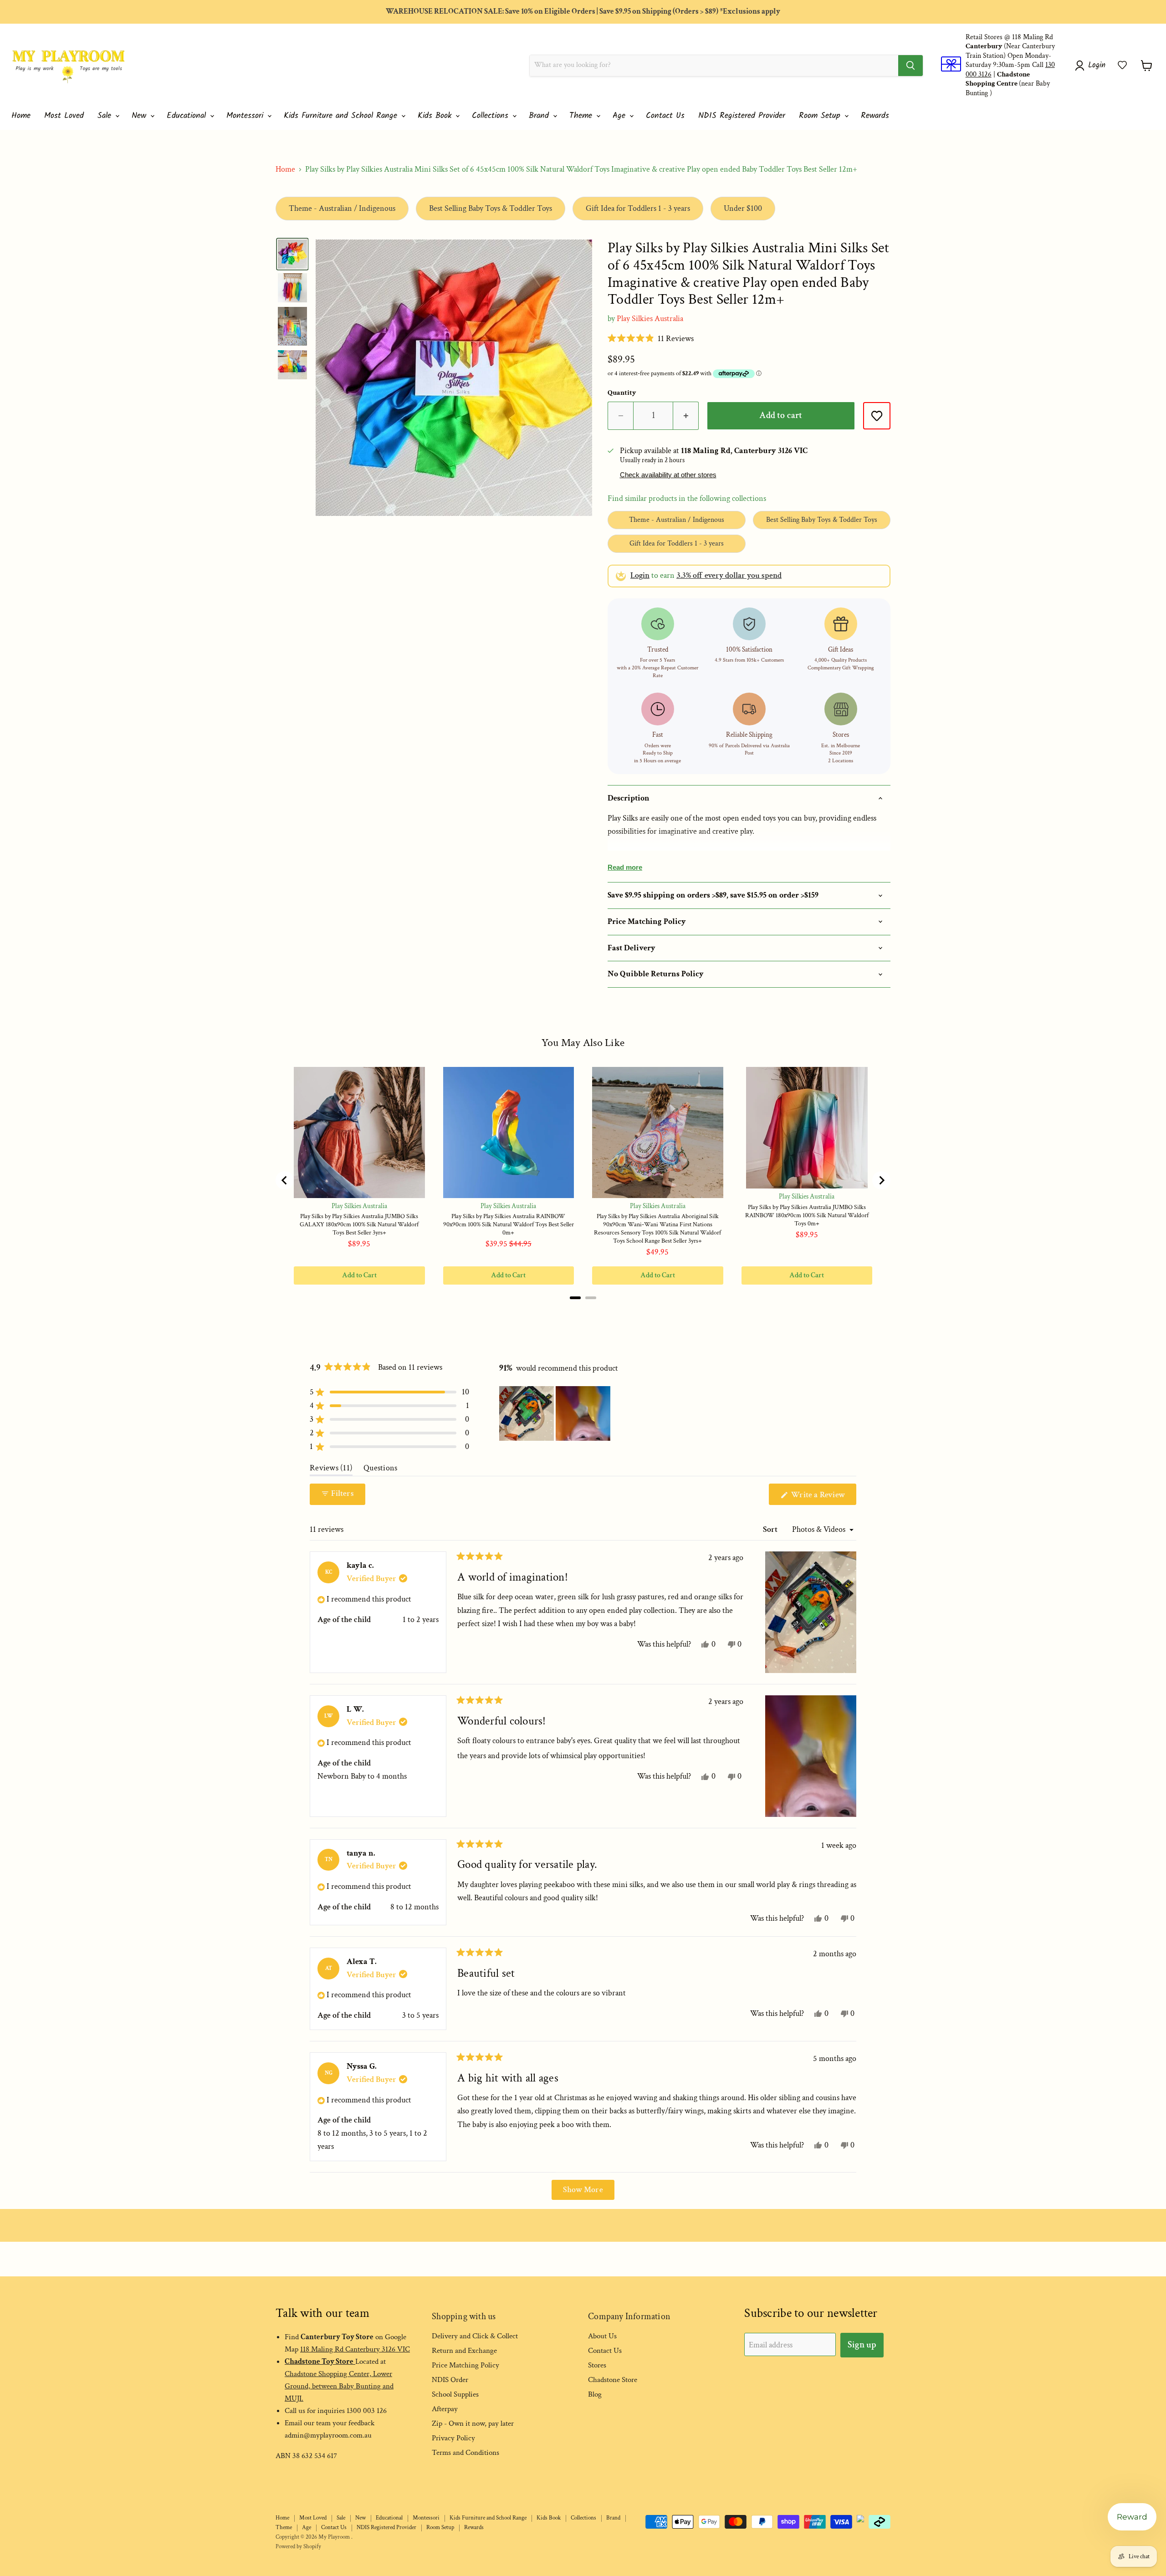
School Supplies (455, 2394)
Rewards (875, 116)
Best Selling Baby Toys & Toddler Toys (491, 208)
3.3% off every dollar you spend (729, 575)
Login (640, 575)
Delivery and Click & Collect (475, 2336)
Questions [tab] (380, 1470)
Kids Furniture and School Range (342, 116)
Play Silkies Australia (650, 319)
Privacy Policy (453, 2438)
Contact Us (665, 116)
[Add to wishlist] (877, 416)
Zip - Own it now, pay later (473, 2423)
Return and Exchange (464, 2351)
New (141, 116)
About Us (602, 2336)
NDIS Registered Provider (742, 116)
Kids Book (436, 116)
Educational (188, 116)
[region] (556, 1413)
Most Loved (64, 116)
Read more (625, 867)
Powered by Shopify (298, 2547)
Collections (492, 116)
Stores (597, 2365)
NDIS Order (450, 2380)
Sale (106, 116)
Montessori (246, 116)
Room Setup (821, 116)
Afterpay (445, 2409)
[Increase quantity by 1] (686, 416)
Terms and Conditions (465, 2453)
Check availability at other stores (668, 475)
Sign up (862, 2345)
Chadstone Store (613, 2380)
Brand (540, 116)
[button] (1122, 65)
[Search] (910, 66)
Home (21, 116)
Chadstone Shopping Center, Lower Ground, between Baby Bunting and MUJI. (339, 2386)
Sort (771, 1529)
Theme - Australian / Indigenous (342, 208)
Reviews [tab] (331, 1470)
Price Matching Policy (465, 2365)
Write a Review (823, 1497)
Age (621, 116)
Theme (582, 116)
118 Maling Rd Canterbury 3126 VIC (355, 2349)
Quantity (622, 393)
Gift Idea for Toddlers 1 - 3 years (638, 208)
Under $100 (743, 208)
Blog (595, 2394)
